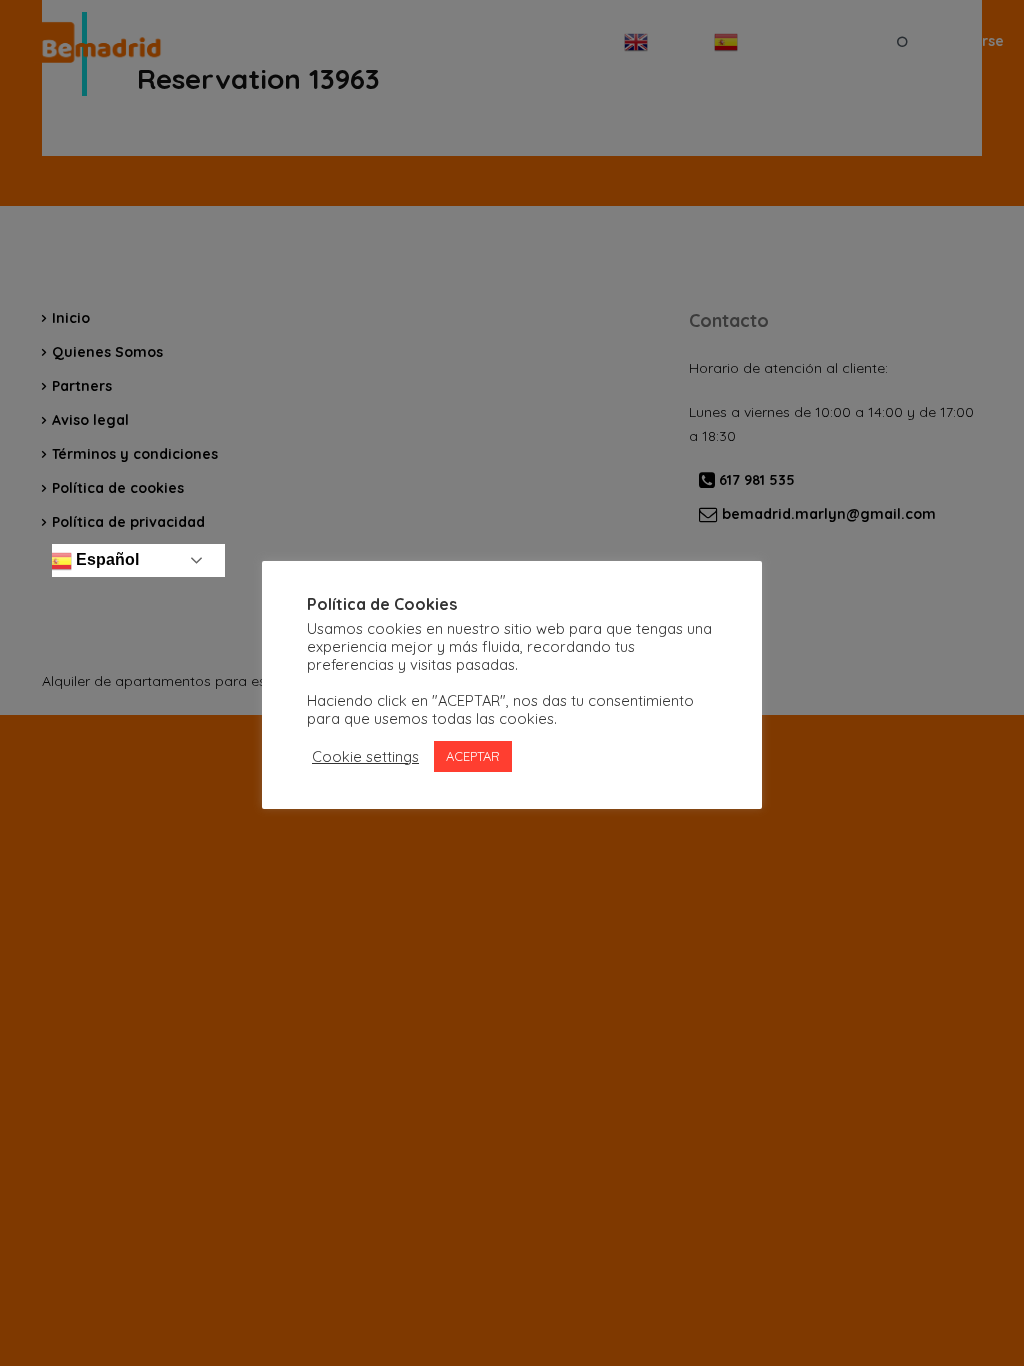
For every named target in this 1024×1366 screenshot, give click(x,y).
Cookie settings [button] (365, 757)
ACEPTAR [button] (473, 756)
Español (105, 559)
